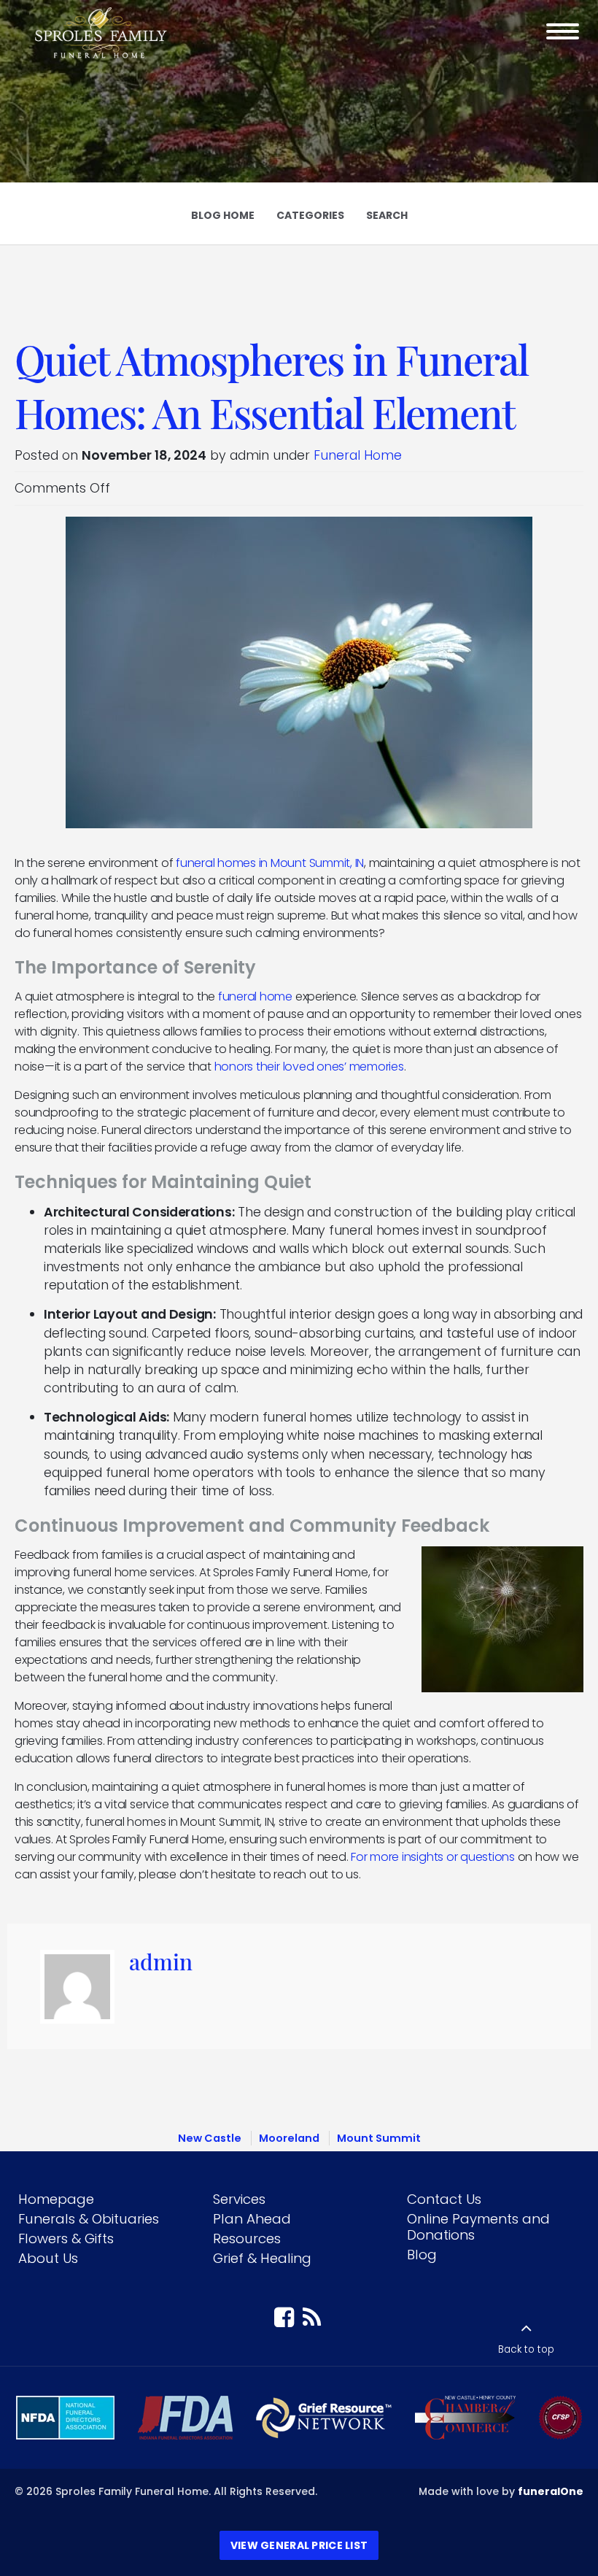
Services (239, 2199)
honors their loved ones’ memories (309, 1067)
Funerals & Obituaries (89, 2219)
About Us (48, 2258)
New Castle (210, 2138)
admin (161, 1961)
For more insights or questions (433, 1857)
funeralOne (551, 2491)
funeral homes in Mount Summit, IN (270, 863)
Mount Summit (379, 2138)
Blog (422, 2255)
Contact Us (444, 2199)
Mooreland (289, 2138)
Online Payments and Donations (478, 2227)
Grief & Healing (262, 2258)
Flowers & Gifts (66, 2238)
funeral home (255, 996)
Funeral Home (358, 455)
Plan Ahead (252, 2219)
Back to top (526, 2349)
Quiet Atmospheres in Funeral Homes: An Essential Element (271, 385)
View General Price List (299, 2545)
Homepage (56, 2199)
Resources (247, 2238)
